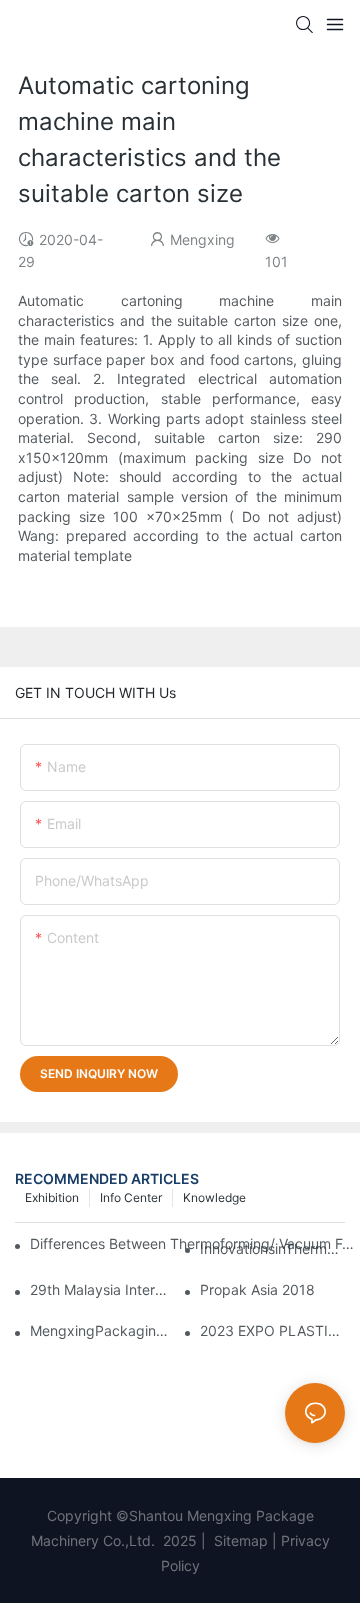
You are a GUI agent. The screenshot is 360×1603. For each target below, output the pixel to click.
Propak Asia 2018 (257, 1289)
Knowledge (214, 1197)
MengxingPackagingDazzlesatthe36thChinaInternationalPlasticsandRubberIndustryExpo (102, 1330)
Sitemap (239, 1540)
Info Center (131, 1197)
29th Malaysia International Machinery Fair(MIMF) (102, 1289)
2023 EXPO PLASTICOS (272, 1330)
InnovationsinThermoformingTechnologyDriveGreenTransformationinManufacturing (272, 1248)
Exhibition (52, 1197)
